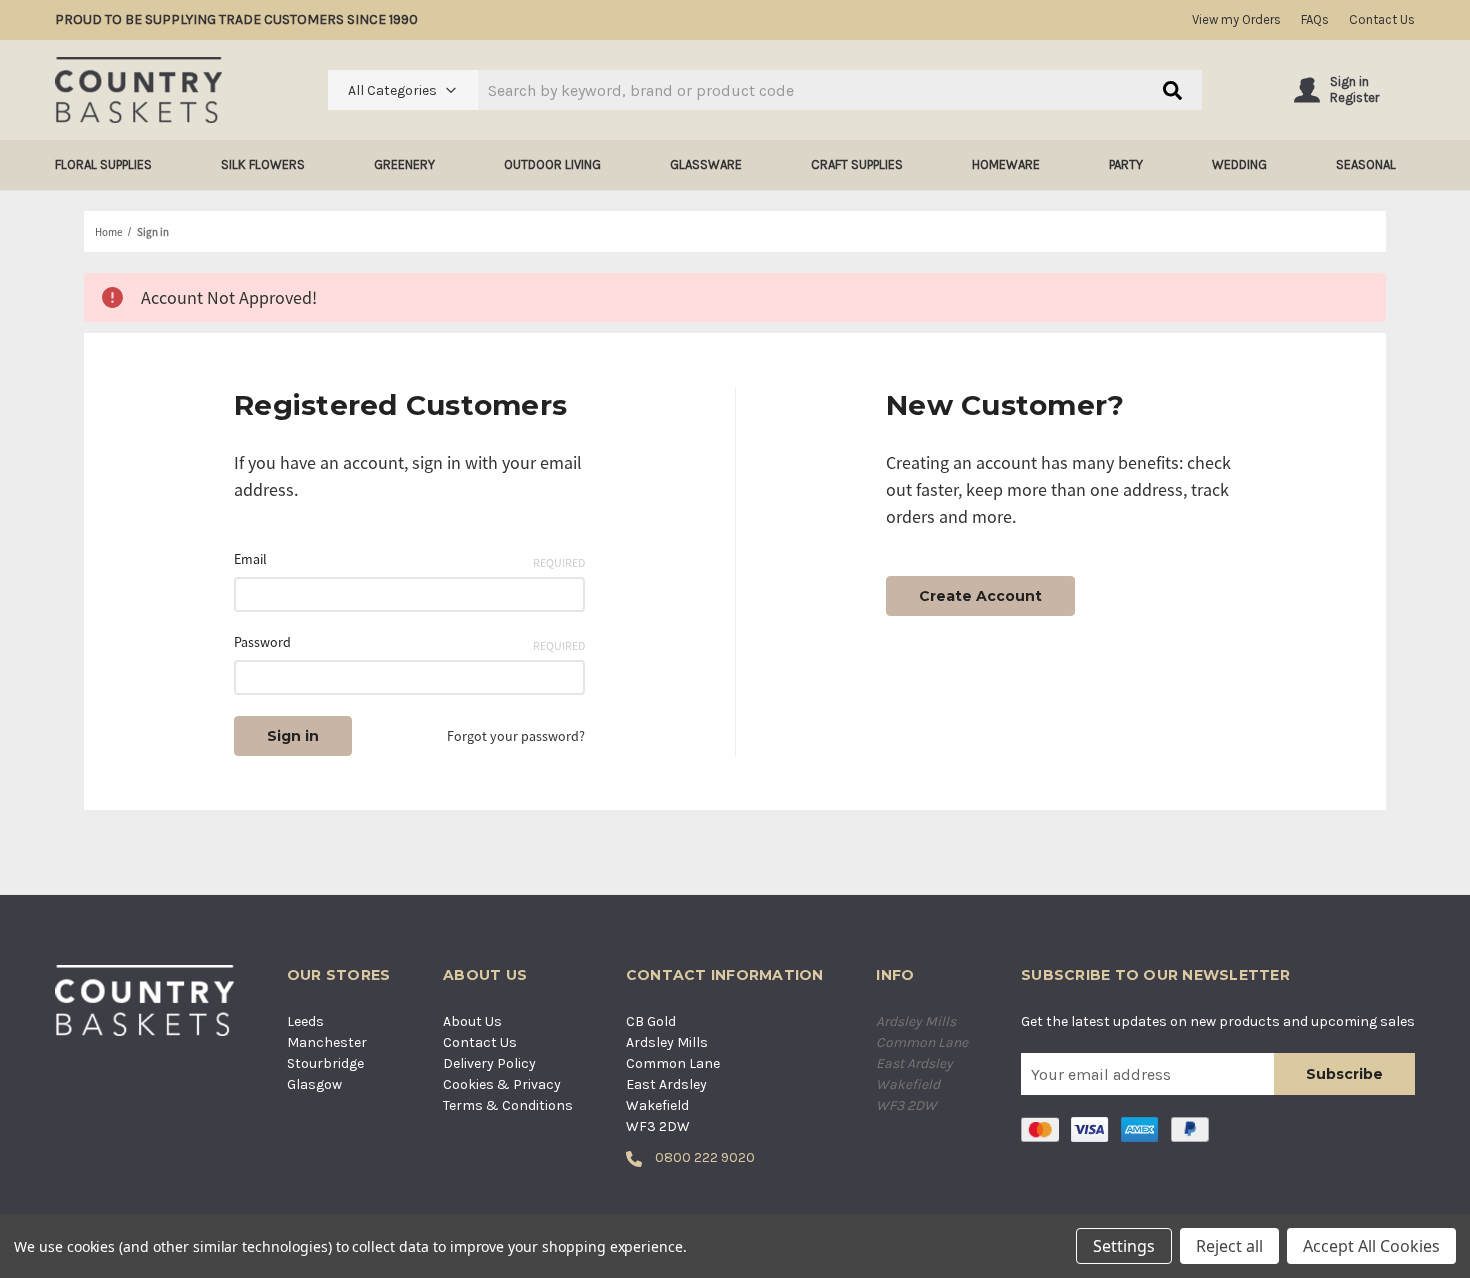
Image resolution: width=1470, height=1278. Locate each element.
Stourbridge (325, 1063)
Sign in (1349, 81)
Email (409, 560)
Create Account (980, 596)
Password (409, 643)
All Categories (392, 90)
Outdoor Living (552, 164)
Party (1126, 164)
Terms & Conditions (508, 1105)
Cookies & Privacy (502, 1084)
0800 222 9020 (703, 1157)
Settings (1124, 1246)
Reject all (1229, 1246)
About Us (472, 1021)
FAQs (1315, 19)
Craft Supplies (857, 164)
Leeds (305, 1021)
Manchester (327, 1042)
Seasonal (1366, 164)
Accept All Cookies (1371, 1246)
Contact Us (1382, 19)
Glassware (706, 164)
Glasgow (314, 1084)
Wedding (1239, 164)
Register (1354, 97)
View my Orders (1236, 19)
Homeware (1006, 164)
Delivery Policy (489, 1063)
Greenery (404, 164)
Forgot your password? (516, 736)
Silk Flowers (263, 164)
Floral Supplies (103, 164)
